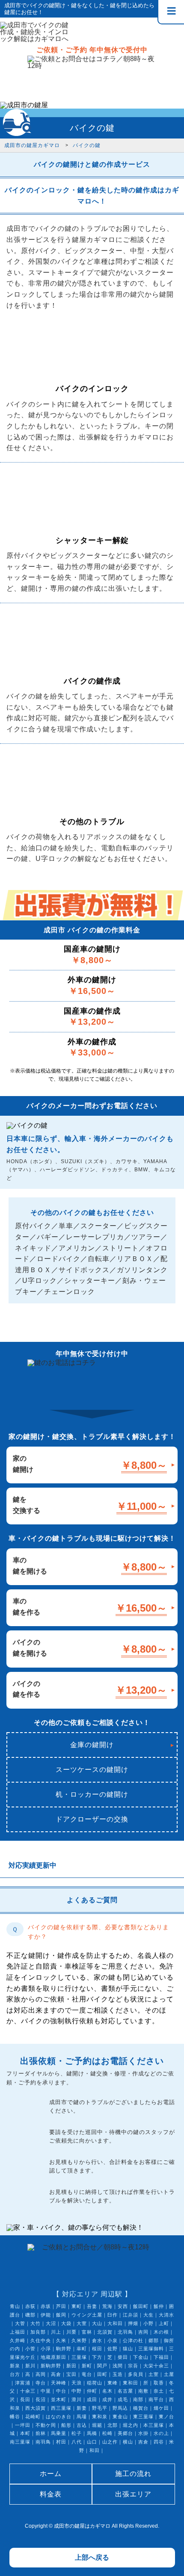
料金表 (51, 2494)
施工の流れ (133, 2474)
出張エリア (133, 2494)
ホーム (51, 2474)
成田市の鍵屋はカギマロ (82, 2526)
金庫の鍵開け (92, 1745)
